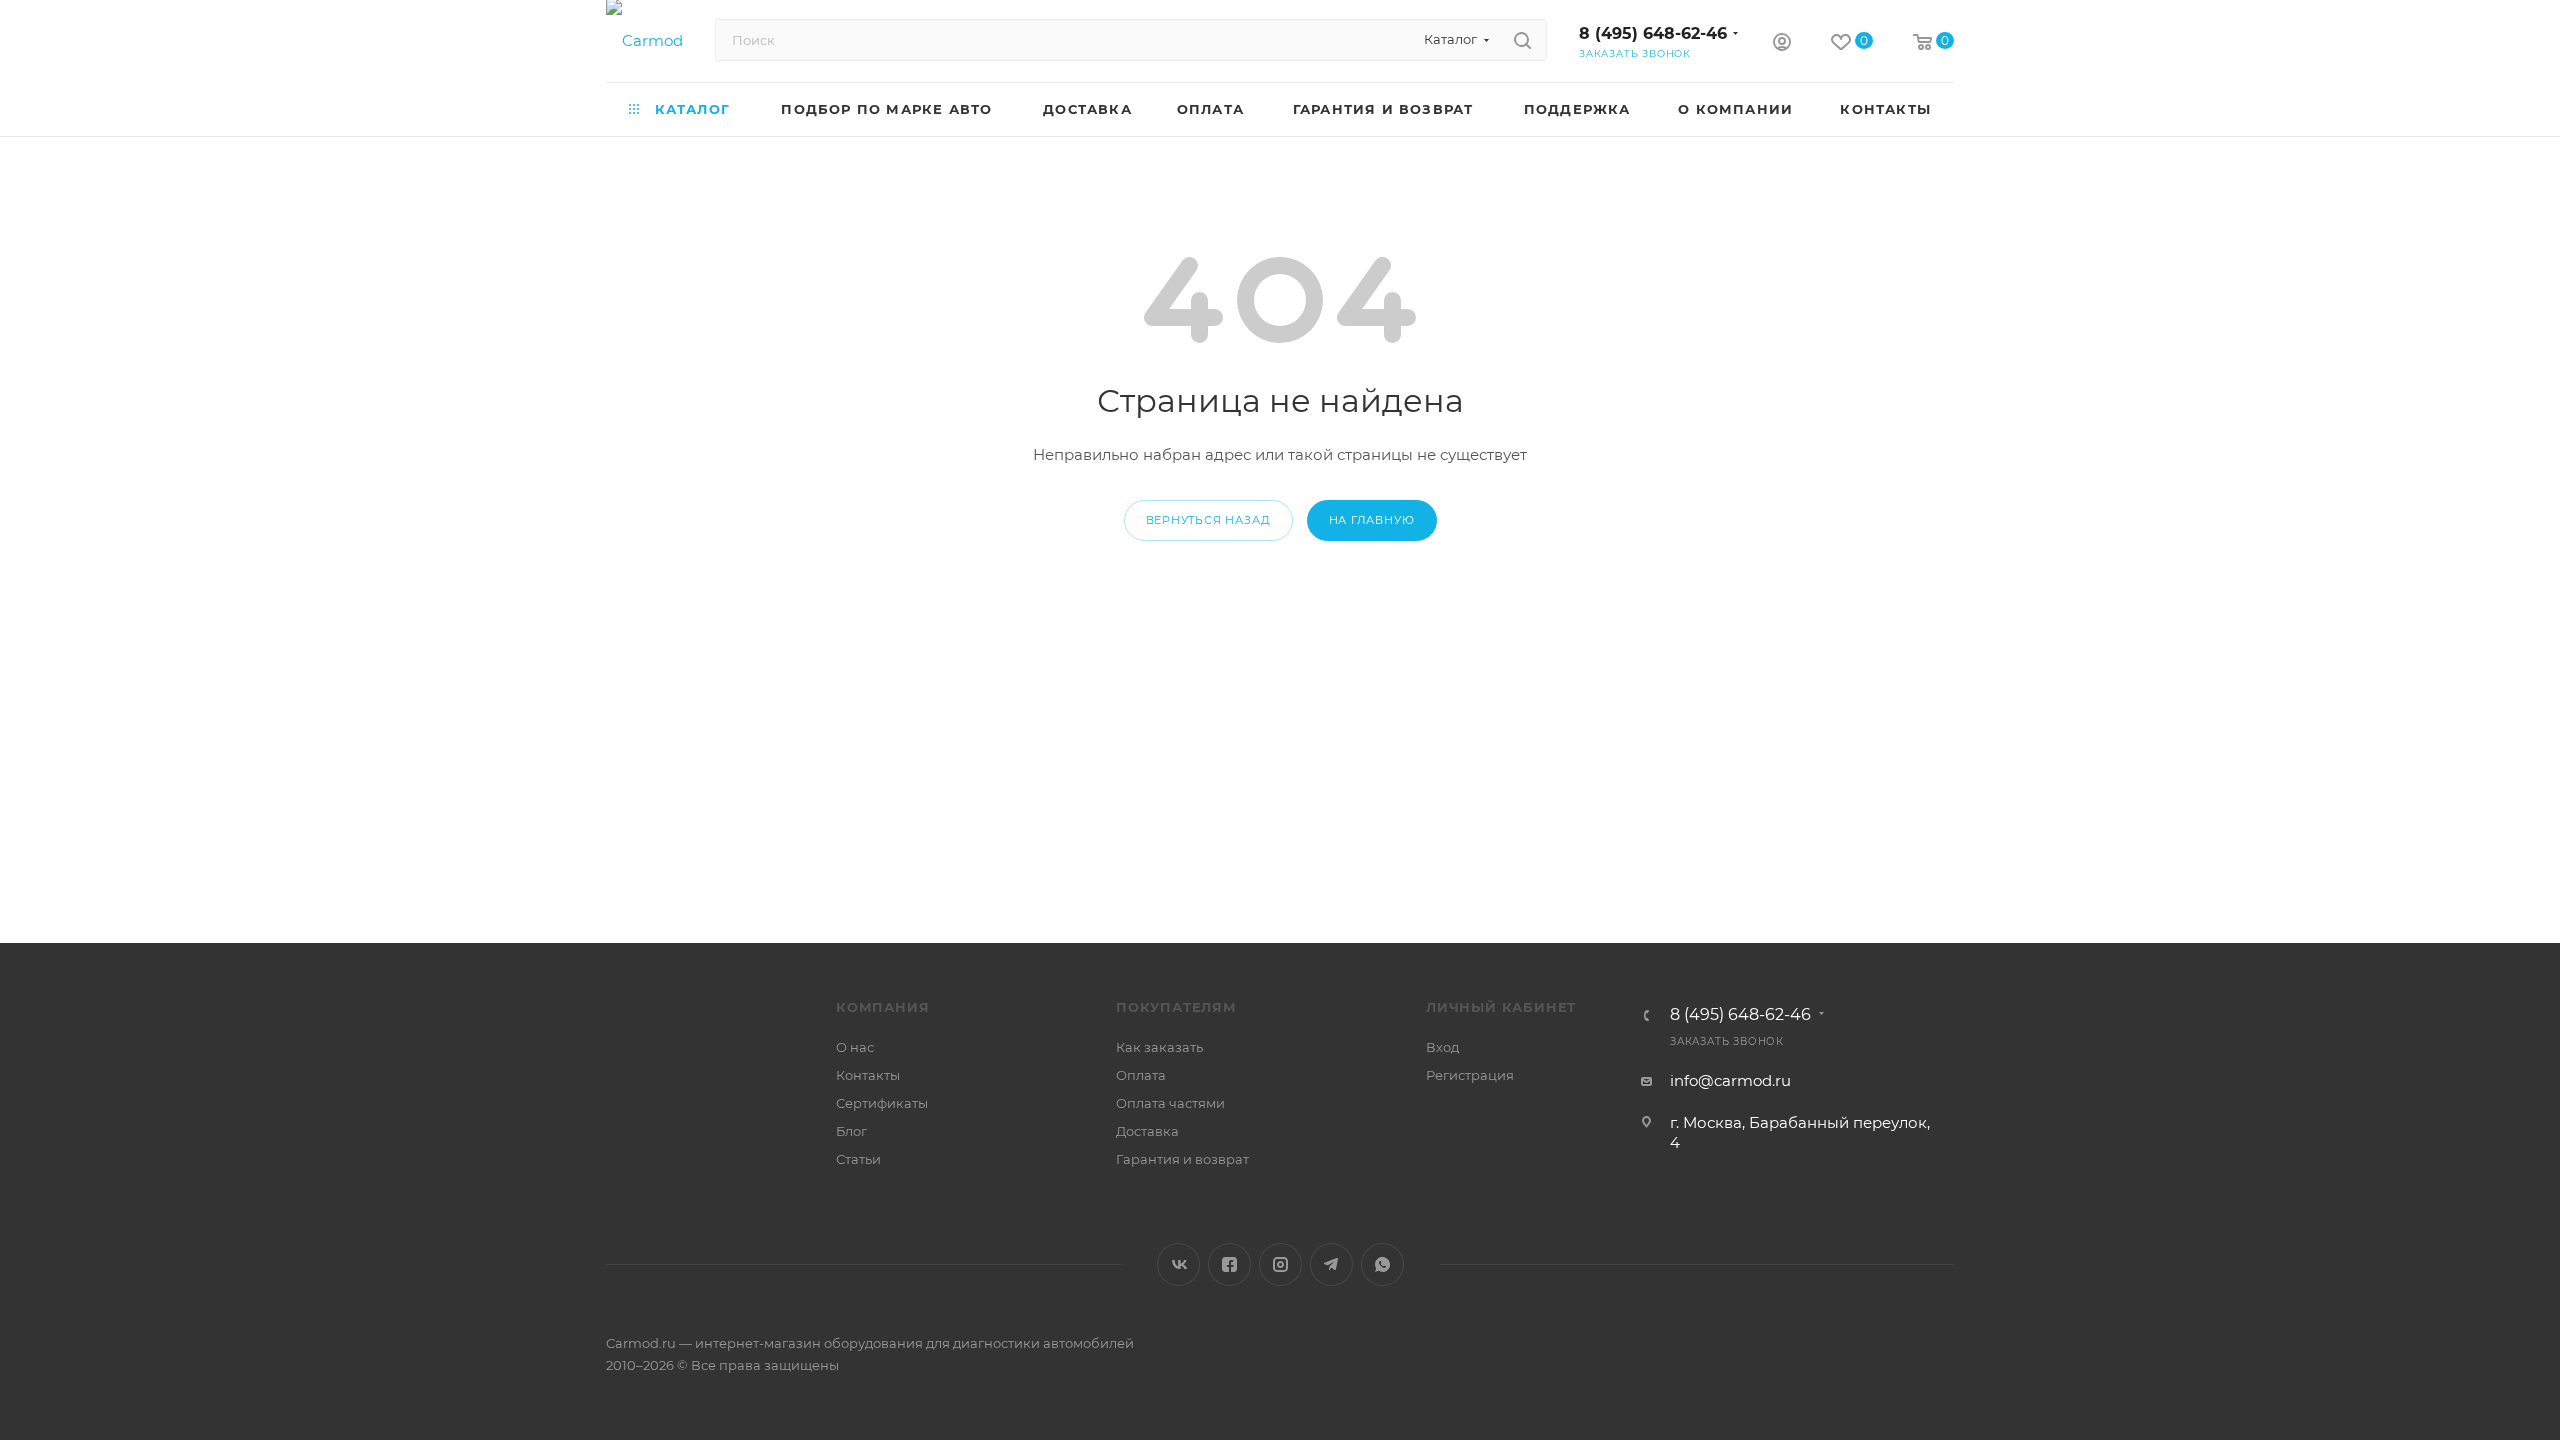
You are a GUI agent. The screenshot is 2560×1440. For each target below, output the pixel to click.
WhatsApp (1382, 1264)
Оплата (1141, 1075)
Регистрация (1470, 1075)
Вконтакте (1178, 1264)
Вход (1442, 1047)
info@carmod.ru (1730, 1080)
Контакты (868, 1075)
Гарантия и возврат (1182, 1159)
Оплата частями (1170, 1103)
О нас (855, 1047)
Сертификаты (882, 1103)
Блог (851, 1131)
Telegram (1331, 1264)
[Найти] (1522, 40)
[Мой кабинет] (1782, 44)
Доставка (1147, 1131)
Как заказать (1159, 1047)
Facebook (1229, 1264)
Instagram (1280, 1264)
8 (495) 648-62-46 (1653, 33)
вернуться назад (1208, 520)
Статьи (858, 1159)
